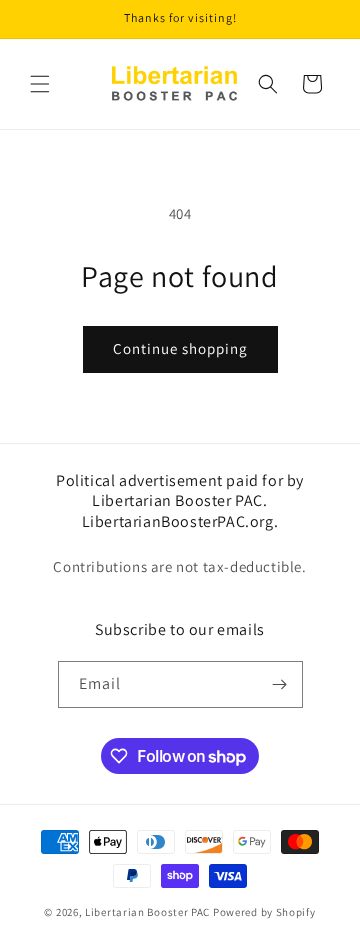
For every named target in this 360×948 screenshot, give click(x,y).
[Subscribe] (280, 684)
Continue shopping (180, 348)
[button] (40, 84)
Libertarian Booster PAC (147, 912)
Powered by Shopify (264, 912)
